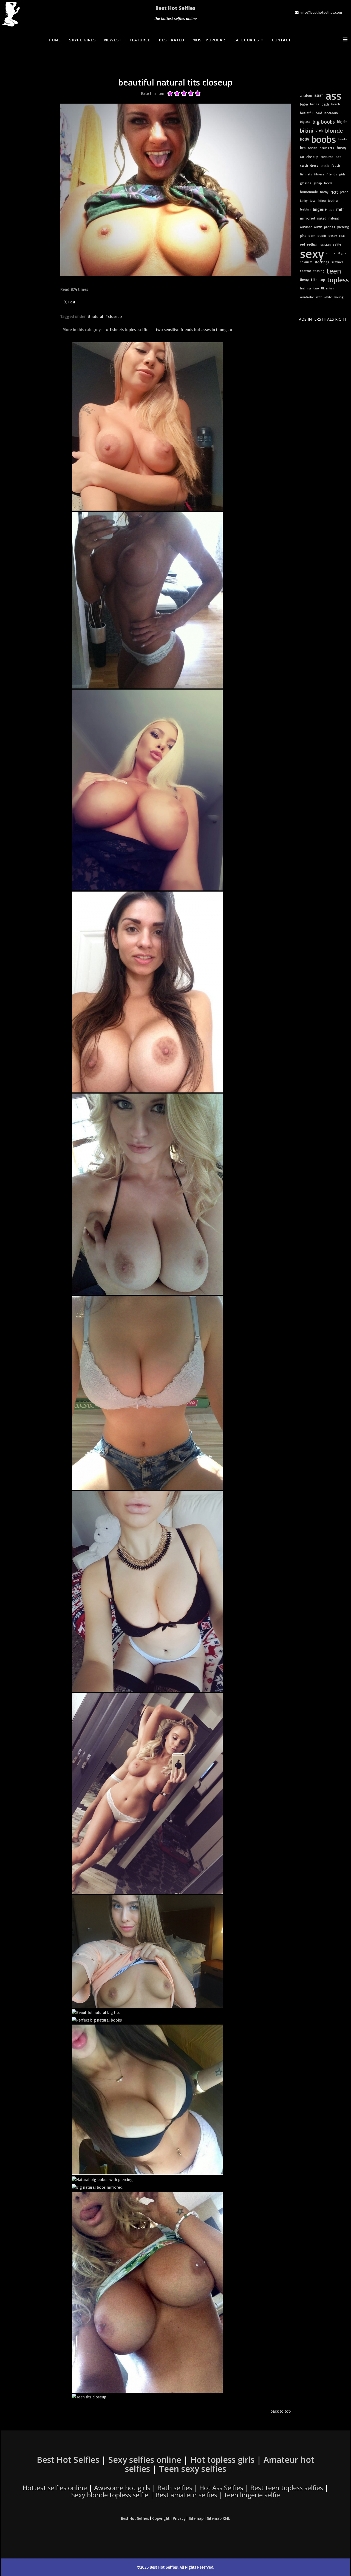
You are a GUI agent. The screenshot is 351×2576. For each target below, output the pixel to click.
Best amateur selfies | (218, 2495)
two (316, 288)
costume (327, 157)
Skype (342, 253)
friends (332, 174)
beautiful (307, 113)
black (319, 130)
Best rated (172, 40)
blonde (334, 130)
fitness (319, 174)
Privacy (179, 2518)
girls (342, 174)
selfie (337, 244)
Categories (246, 40)
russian (325, 244)
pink (303, 236)
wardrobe (307, 297)
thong (304, 279)
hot (334, 192)
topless (338, 280)
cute (338, 157)
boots (343, 139)
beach (336, 104)
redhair (312, 244)
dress (314, 165)
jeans (344, 192)
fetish (336, 165)
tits (314, 280)
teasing (319, 271)
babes (315, 104)
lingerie (320, 209)
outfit (318, 227)
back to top (281, 2411)
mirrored (308, 218)
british (313, 148)
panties (330, 227)
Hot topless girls (222, 2460)
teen (334, 271)
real (342, 236)
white (328, 297)
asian (319, 95)
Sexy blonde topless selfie (110, 2495)
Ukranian (327, 288)
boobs (324, 139)
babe (304, 104)
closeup (115, 316)
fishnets (306, 174)
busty (341, 148)
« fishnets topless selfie (127, 330)
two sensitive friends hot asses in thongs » (194, 330)
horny (324, 192)
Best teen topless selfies (287, 2488)
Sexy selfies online (145, 2460)
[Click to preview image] (175, 190)
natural (97, 316)
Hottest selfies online (55, 2488)
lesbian (305, 209)
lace (313, 200)
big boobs (324, 122)
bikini (307, 130)
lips (331, 209)
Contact (281, 40)
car (302, 157)
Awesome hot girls (122, 2488)
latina (322, 201)
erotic (325, 166)
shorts (331, 253)
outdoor (306, 227)
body (305, 139)
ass (334, 95)
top (322, 280)
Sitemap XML (218, 2518)
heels (328, 183)
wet (319, 297)
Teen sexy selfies (193, 2469)
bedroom (331, 113)
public (322, 236)
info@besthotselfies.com (321, 12)
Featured (140, 40)
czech (304, 165)
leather (333, 200)
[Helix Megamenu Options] (346, 39)
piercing (343, 227)
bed (319, 113)
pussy (333, 236)
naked (322, 218)
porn (312, 236)
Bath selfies (175, 2488)
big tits (342, 122)
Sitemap (196, 2518)
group (318, 183)
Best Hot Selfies (175, 8)
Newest (113, 40)
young (339, 297)
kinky (304, 200)
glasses (306, 183)
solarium (306, 262)
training (306, 288)
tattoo (306, 271)
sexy (312, 253)
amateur (306, 95)
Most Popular (209, 40)
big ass (305, 122)
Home (55, 40)
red (302, 244)
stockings (322, 262)
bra (303, 148)
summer (337, 262)
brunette (327, 148)
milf (340, 209)
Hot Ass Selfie (220, 2488)
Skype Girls (83, 40)
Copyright (161, 2518)
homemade (309, 192)
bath (325, 104)
